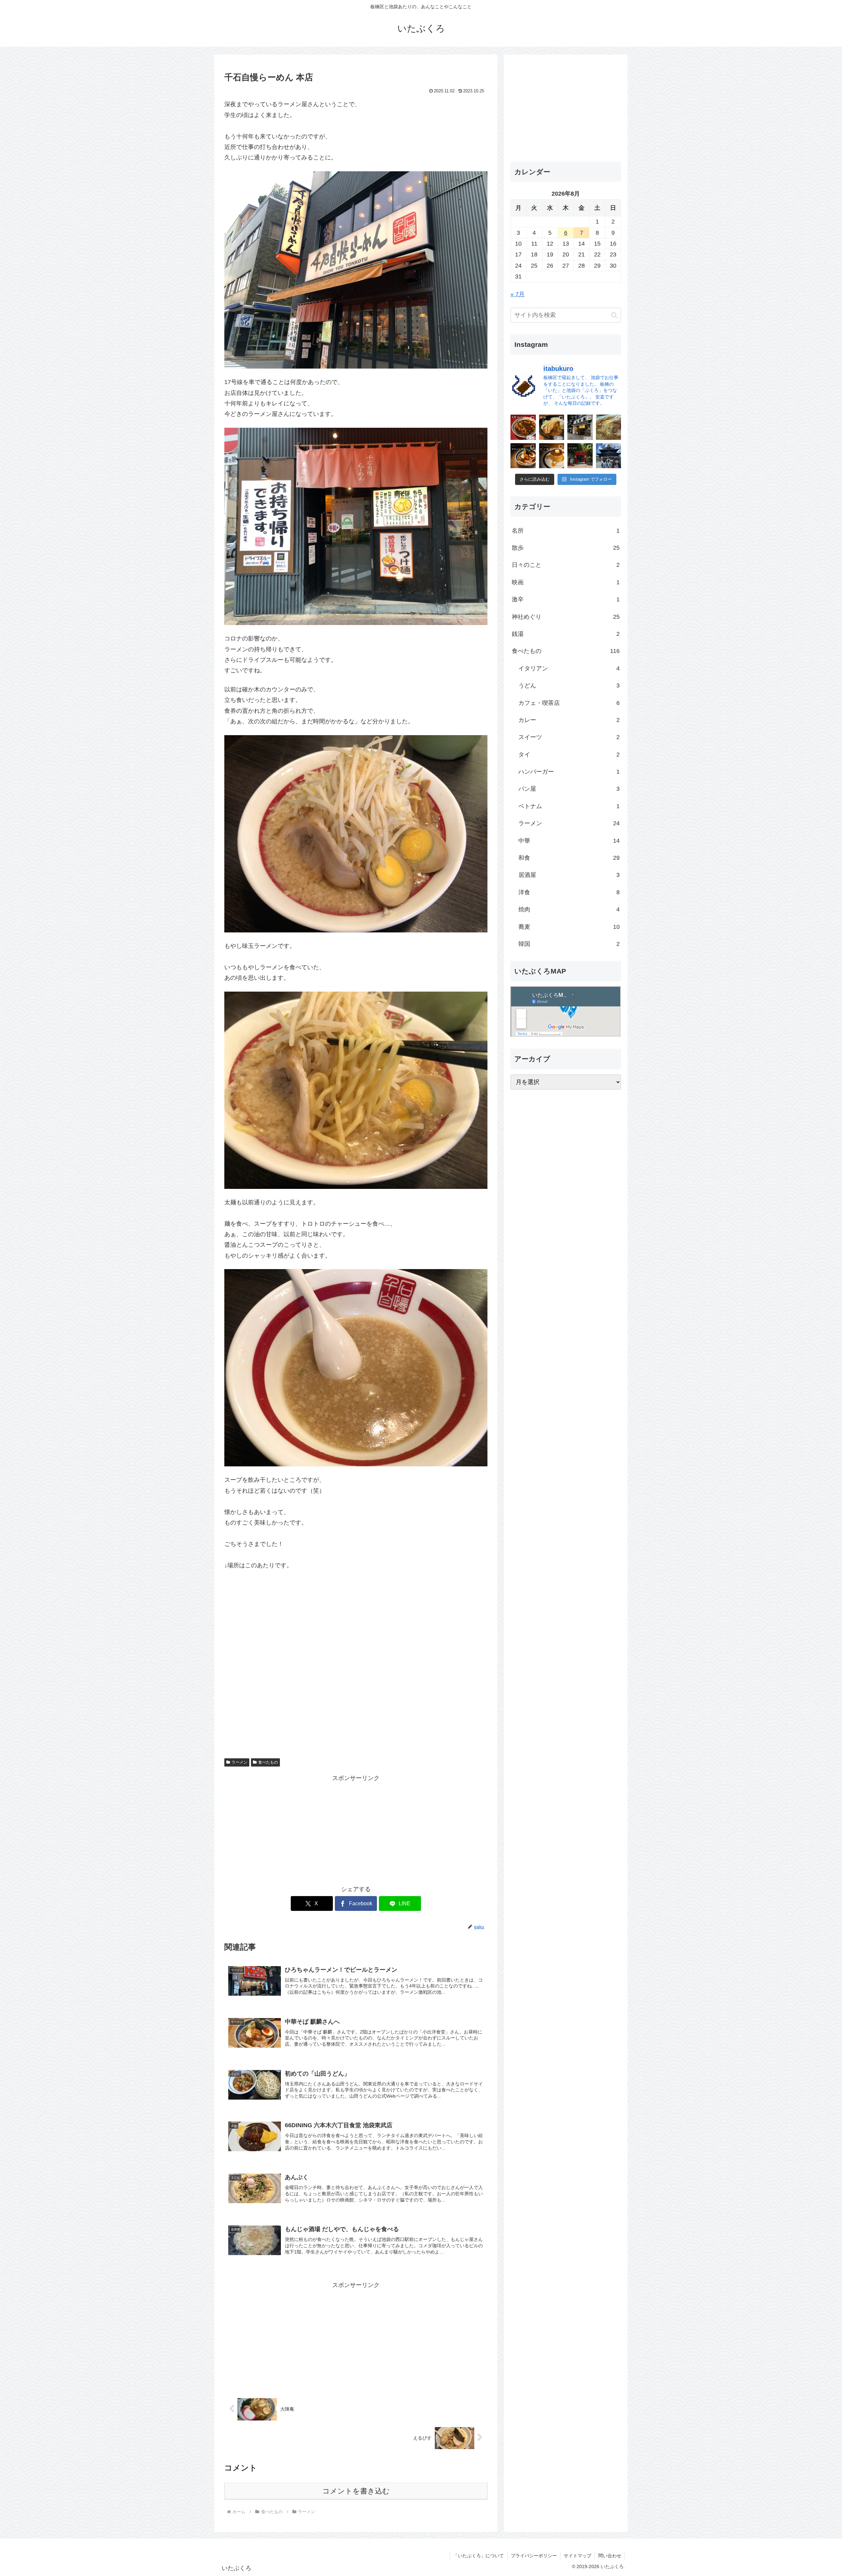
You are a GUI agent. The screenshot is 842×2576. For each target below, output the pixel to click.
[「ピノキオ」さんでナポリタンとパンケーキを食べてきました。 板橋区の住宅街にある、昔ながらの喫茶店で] (552, 456)
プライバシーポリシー (534, 2556)
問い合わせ (610, 2556)
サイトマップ (578, 2556)
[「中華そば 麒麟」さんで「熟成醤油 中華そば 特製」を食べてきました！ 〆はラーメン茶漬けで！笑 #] (523, 456)
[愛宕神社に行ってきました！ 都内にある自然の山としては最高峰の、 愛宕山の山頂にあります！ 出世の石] (580, 456)
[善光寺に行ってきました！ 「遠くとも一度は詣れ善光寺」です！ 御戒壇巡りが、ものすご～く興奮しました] (609, 456)
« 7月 (518, 294)
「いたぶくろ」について (479, 2556)
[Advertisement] (356, 1830)
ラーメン (239, 1762)
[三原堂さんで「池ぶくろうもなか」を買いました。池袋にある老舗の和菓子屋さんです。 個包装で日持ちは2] (580, 427)
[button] (614, 315)
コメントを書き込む (356, 2491)
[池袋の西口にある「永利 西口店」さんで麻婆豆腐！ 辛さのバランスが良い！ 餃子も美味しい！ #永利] (523, 427)
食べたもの (268, 1762)
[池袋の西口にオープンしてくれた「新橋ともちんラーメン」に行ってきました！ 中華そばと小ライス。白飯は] (609, 427)
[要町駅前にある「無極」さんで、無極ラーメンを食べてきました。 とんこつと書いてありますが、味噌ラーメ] (552, 427)
